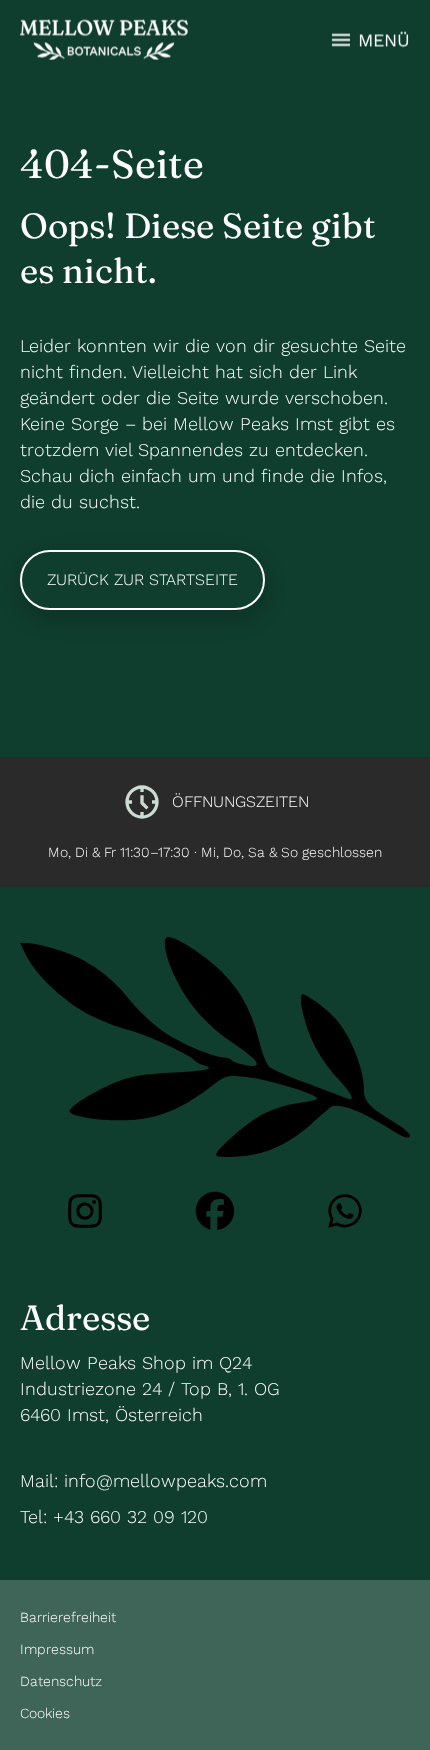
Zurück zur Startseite (142, 579)
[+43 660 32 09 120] (345, 1211)
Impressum (57, 1649)
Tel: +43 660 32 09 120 (114, 1516)
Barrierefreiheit (68, 1617)
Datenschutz (61, 1681)
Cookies (45, 1713)
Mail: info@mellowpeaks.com (143, 1480)
